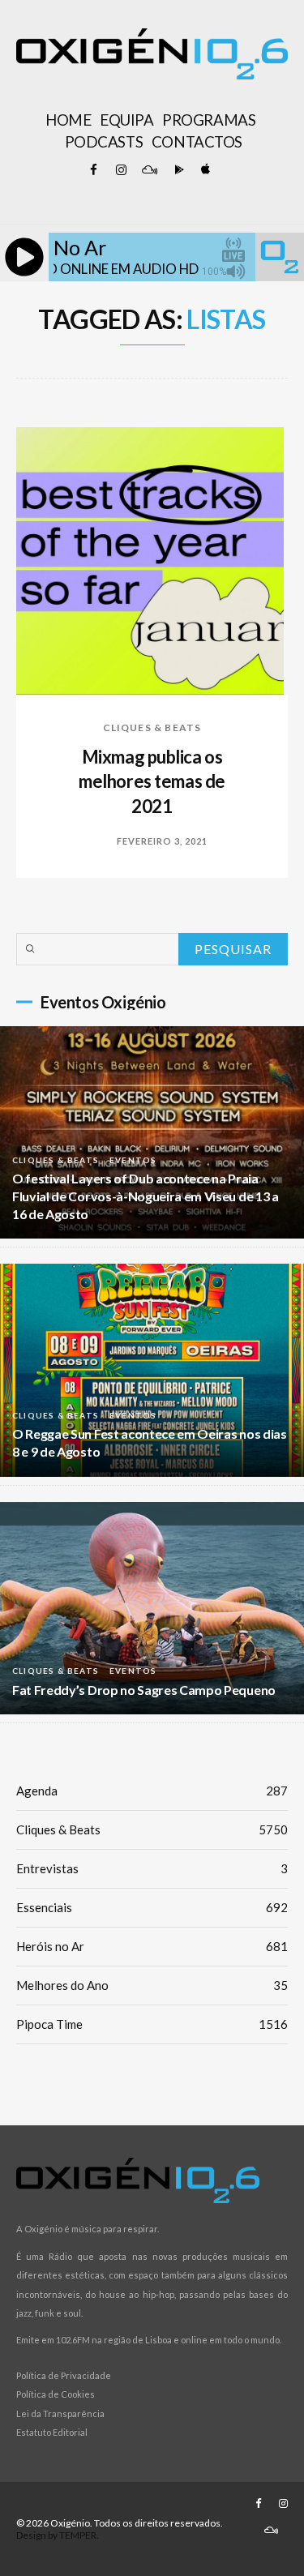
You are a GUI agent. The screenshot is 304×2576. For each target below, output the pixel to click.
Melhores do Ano (152, 1985)
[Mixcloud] (149, 170)
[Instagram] (122, 170)
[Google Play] (177, 170)
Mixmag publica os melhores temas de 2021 (152, 782)
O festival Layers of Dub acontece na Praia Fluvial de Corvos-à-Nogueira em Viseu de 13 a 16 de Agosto (146, 1196)
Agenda (152, 1791)
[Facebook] (94, 170)
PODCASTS (104, 142)
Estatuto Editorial (52, 2432)
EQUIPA (126, 120)
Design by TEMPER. (58, 2535)
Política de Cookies (56, 2394)
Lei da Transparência (60, 2413)
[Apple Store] (204, 170)
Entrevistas (152, 1868)
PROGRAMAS (209, 120)
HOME (68, 120)
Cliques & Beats (152, 727)
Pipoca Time (152, 2024)
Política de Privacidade (64, 2375)
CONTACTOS (197, 142)
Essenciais (152, 1907)
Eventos (133, 1160)
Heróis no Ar (152, 1946)
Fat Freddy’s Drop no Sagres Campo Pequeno (144, 1690)
